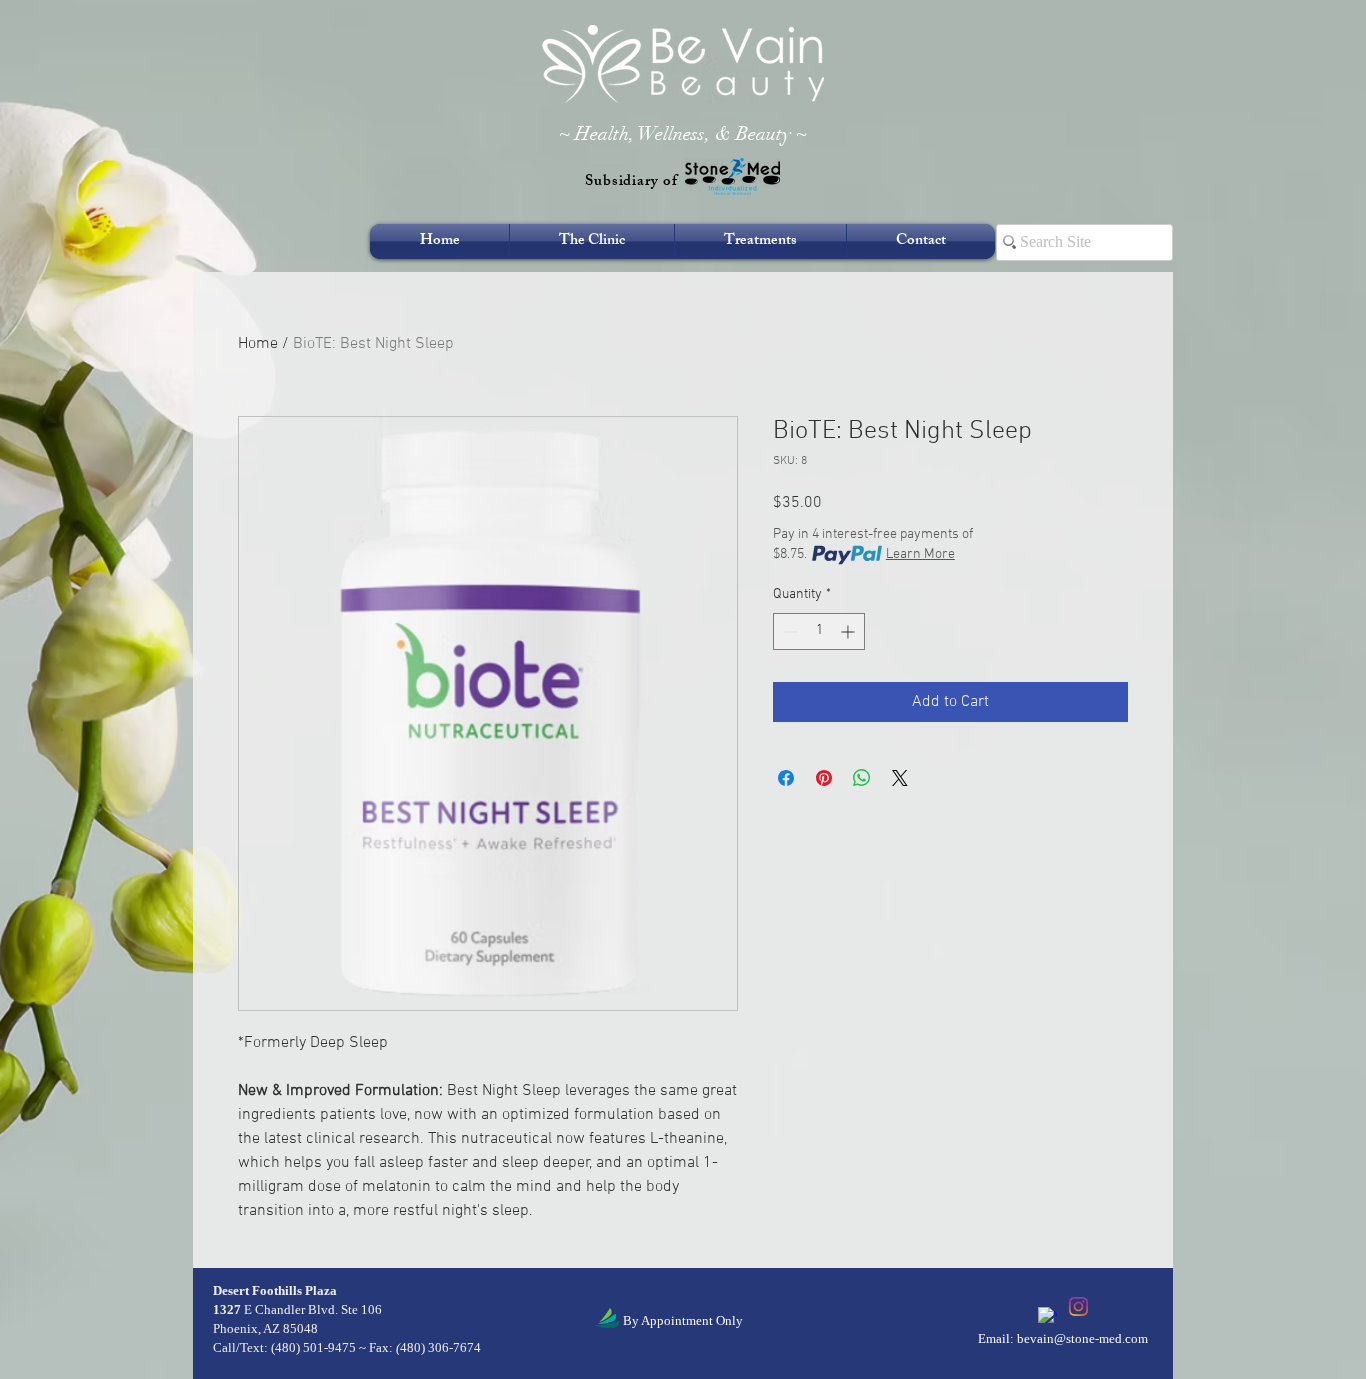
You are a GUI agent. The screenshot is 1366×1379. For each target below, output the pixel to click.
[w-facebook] (1047, 1316)
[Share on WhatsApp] (862, 778)
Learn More (920, 554)
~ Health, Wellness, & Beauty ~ (683, 134)
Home (258, 344)
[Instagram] (1078, 1306)
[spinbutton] (819, 631)
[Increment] (849, 631)
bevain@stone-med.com (1082, 1338)
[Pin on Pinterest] (824, 778)
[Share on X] (900, 778)
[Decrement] (788, 631)
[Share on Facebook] (786, 778)
